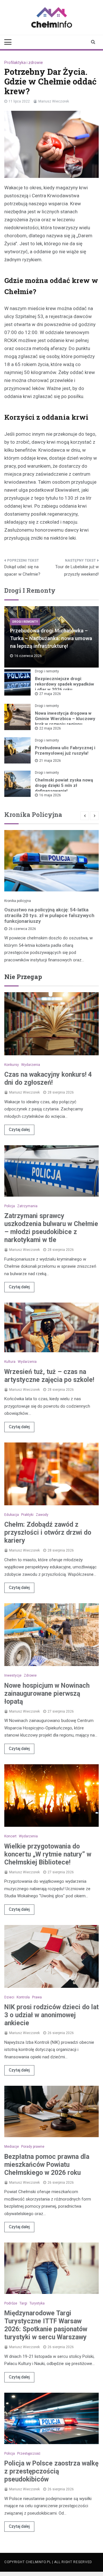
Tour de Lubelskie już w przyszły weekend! (77, 570)
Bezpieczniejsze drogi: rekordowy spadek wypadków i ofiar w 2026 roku (65, 684)
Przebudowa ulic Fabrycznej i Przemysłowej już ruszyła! (65, 751)
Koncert (10, 1836)
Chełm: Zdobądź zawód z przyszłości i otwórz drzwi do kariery (48, 1533)
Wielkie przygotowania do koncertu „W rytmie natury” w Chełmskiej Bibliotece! (48, 1854)
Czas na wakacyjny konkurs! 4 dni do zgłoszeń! (48, 1079)
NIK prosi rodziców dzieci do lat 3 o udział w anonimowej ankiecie (51, 2015)
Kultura (10, 1362)
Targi (23, 2303)
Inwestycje (13, 1675)
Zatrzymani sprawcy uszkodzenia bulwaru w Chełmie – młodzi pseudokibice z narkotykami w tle (51, 1228)
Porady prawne (33, 2147)
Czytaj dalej (19, 1130)
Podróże (11, 2303)
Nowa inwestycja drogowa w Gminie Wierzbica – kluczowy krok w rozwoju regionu (65, 719)
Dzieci (9, 1997)
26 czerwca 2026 (22, 929)
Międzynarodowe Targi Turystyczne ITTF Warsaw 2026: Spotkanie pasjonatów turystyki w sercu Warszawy (46, 2325)
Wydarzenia (31, 1065)
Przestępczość (29, 2454)
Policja (10, 1206)
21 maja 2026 (50, 761)
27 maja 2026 (50, 694)
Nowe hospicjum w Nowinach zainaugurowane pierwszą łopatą (47, 1694)
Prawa (37, 1997)
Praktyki (27, 1515)
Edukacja (12, 1515)
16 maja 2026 (50, 795)
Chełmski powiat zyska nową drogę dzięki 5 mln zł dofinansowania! (64, 785)
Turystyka (37, 2303)
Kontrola (23, 1997)
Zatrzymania (27, 1206)
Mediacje (12, 2147)
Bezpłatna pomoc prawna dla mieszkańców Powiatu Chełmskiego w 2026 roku (47, 2165)
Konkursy (12, 1065)
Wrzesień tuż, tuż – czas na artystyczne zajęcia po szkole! (49, 1376)
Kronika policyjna (18, 901)
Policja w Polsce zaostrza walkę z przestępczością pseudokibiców (51, 2471)
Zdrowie (30, 1675)
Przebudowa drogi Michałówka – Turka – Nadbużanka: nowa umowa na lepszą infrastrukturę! (51, 638)
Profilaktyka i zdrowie (24, 63)
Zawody (42, 1515)
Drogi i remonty (25, 622)
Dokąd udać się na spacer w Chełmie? (22, 570)
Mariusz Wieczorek (54, 101)
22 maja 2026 (50, 728)
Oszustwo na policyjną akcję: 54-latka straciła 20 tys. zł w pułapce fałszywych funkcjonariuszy (49, 915)
